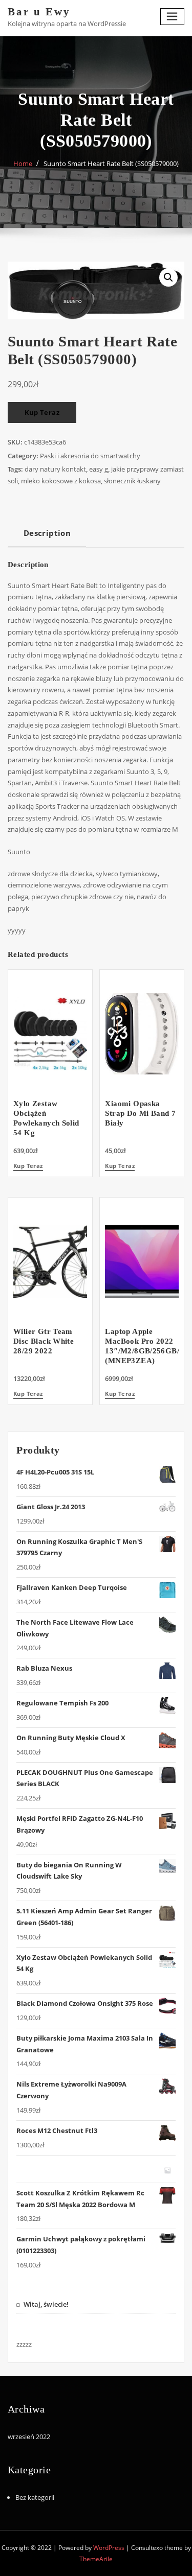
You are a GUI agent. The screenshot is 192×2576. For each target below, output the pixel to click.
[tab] (47, 537)
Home (23, 163)
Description (47, 533)
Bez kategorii (35, 2497)
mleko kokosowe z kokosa (61, 481)
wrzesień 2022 (29, 2437)
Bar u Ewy (39, 11)
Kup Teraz (42, 412)
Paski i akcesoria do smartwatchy (90, 456)
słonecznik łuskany (132, 481)
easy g (99, 469)
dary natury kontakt (55, 469)
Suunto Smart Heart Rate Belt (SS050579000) (111, 163)
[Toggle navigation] (173, 17)
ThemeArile (96, 2559)
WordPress (109, 2548)
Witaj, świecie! (46, 2304)
